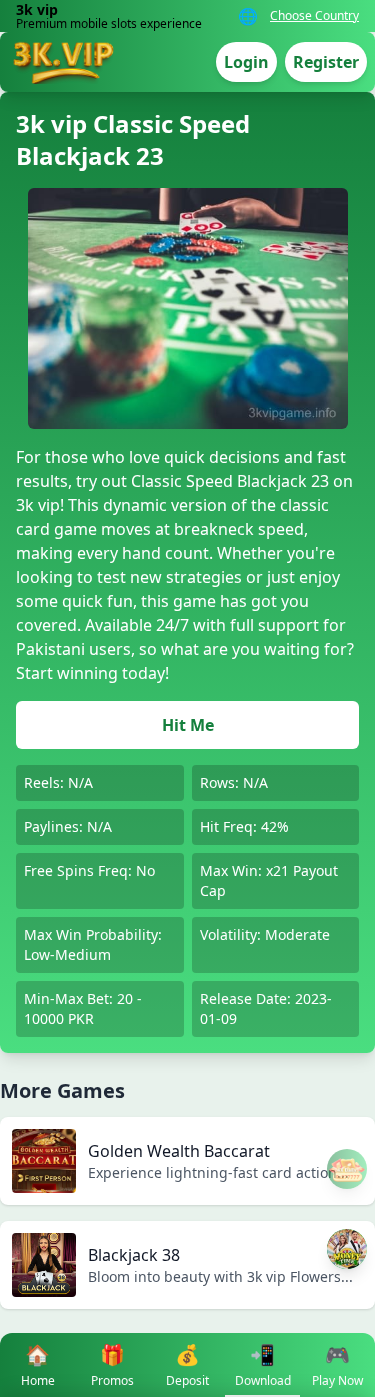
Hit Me (188, 725)
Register (326, 62)
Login (246, 62)
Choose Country (314, 16)
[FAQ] (347, 1169)
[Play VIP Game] (347, 1249)
